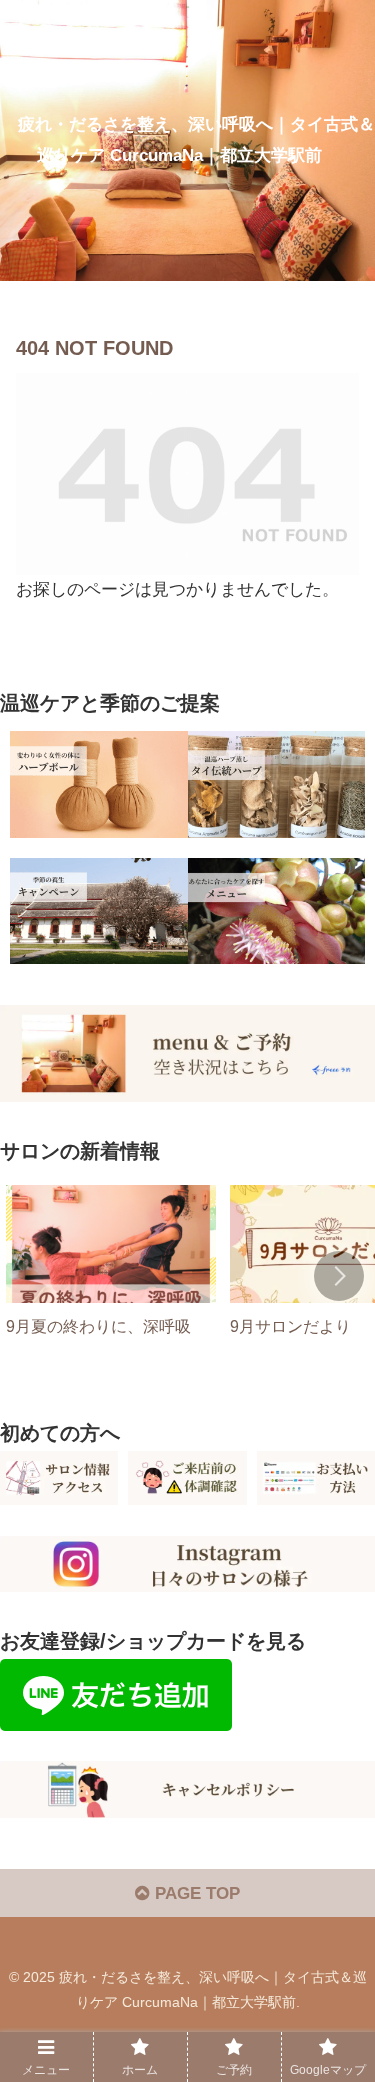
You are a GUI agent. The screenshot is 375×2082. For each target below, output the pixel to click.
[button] (339, 1276)
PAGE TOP (195, 1893)
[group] (111, 1278)
